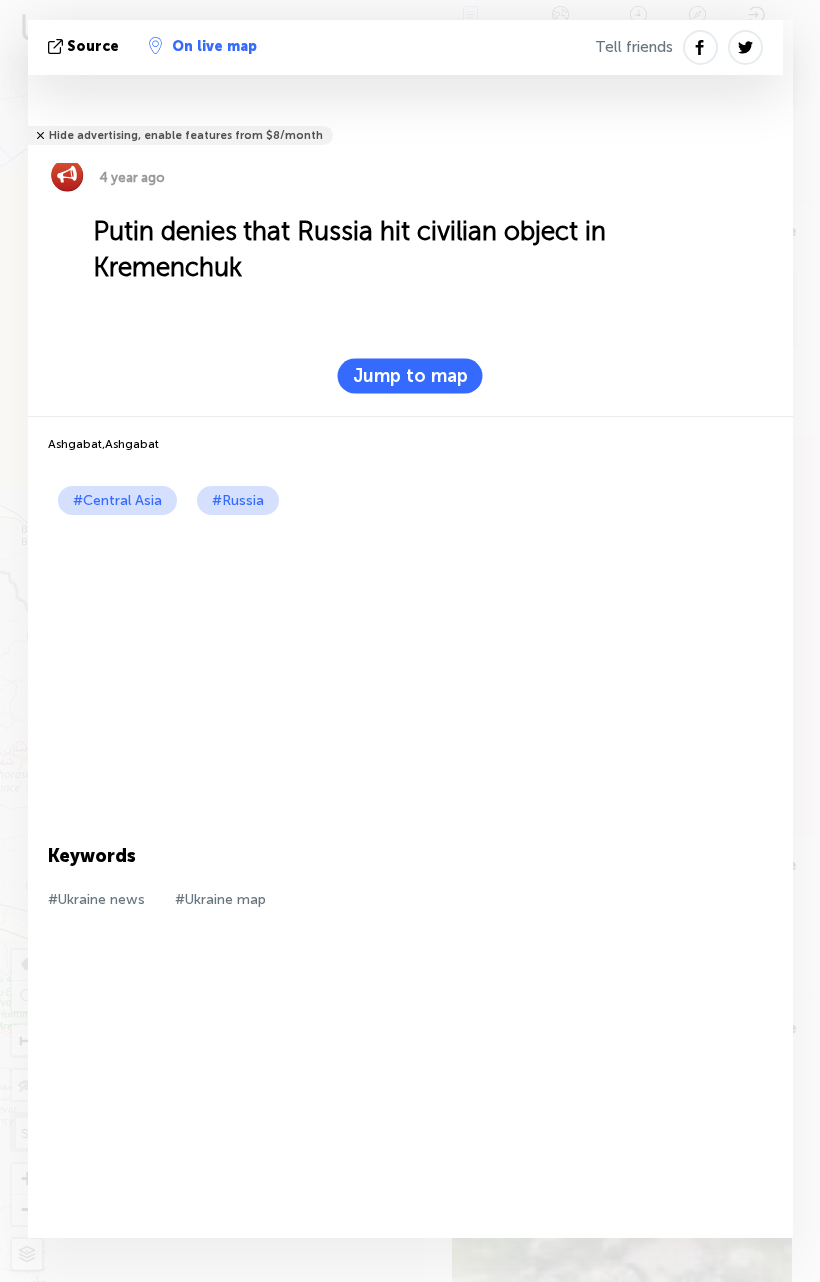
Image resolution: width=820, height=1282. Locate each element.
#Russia (238, 500)
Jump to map (410, 376)
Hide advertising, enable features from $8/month (186, 135)
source (93, 46)
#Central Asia (117, 500)
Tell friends (634, 47)
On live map (214, 46)
